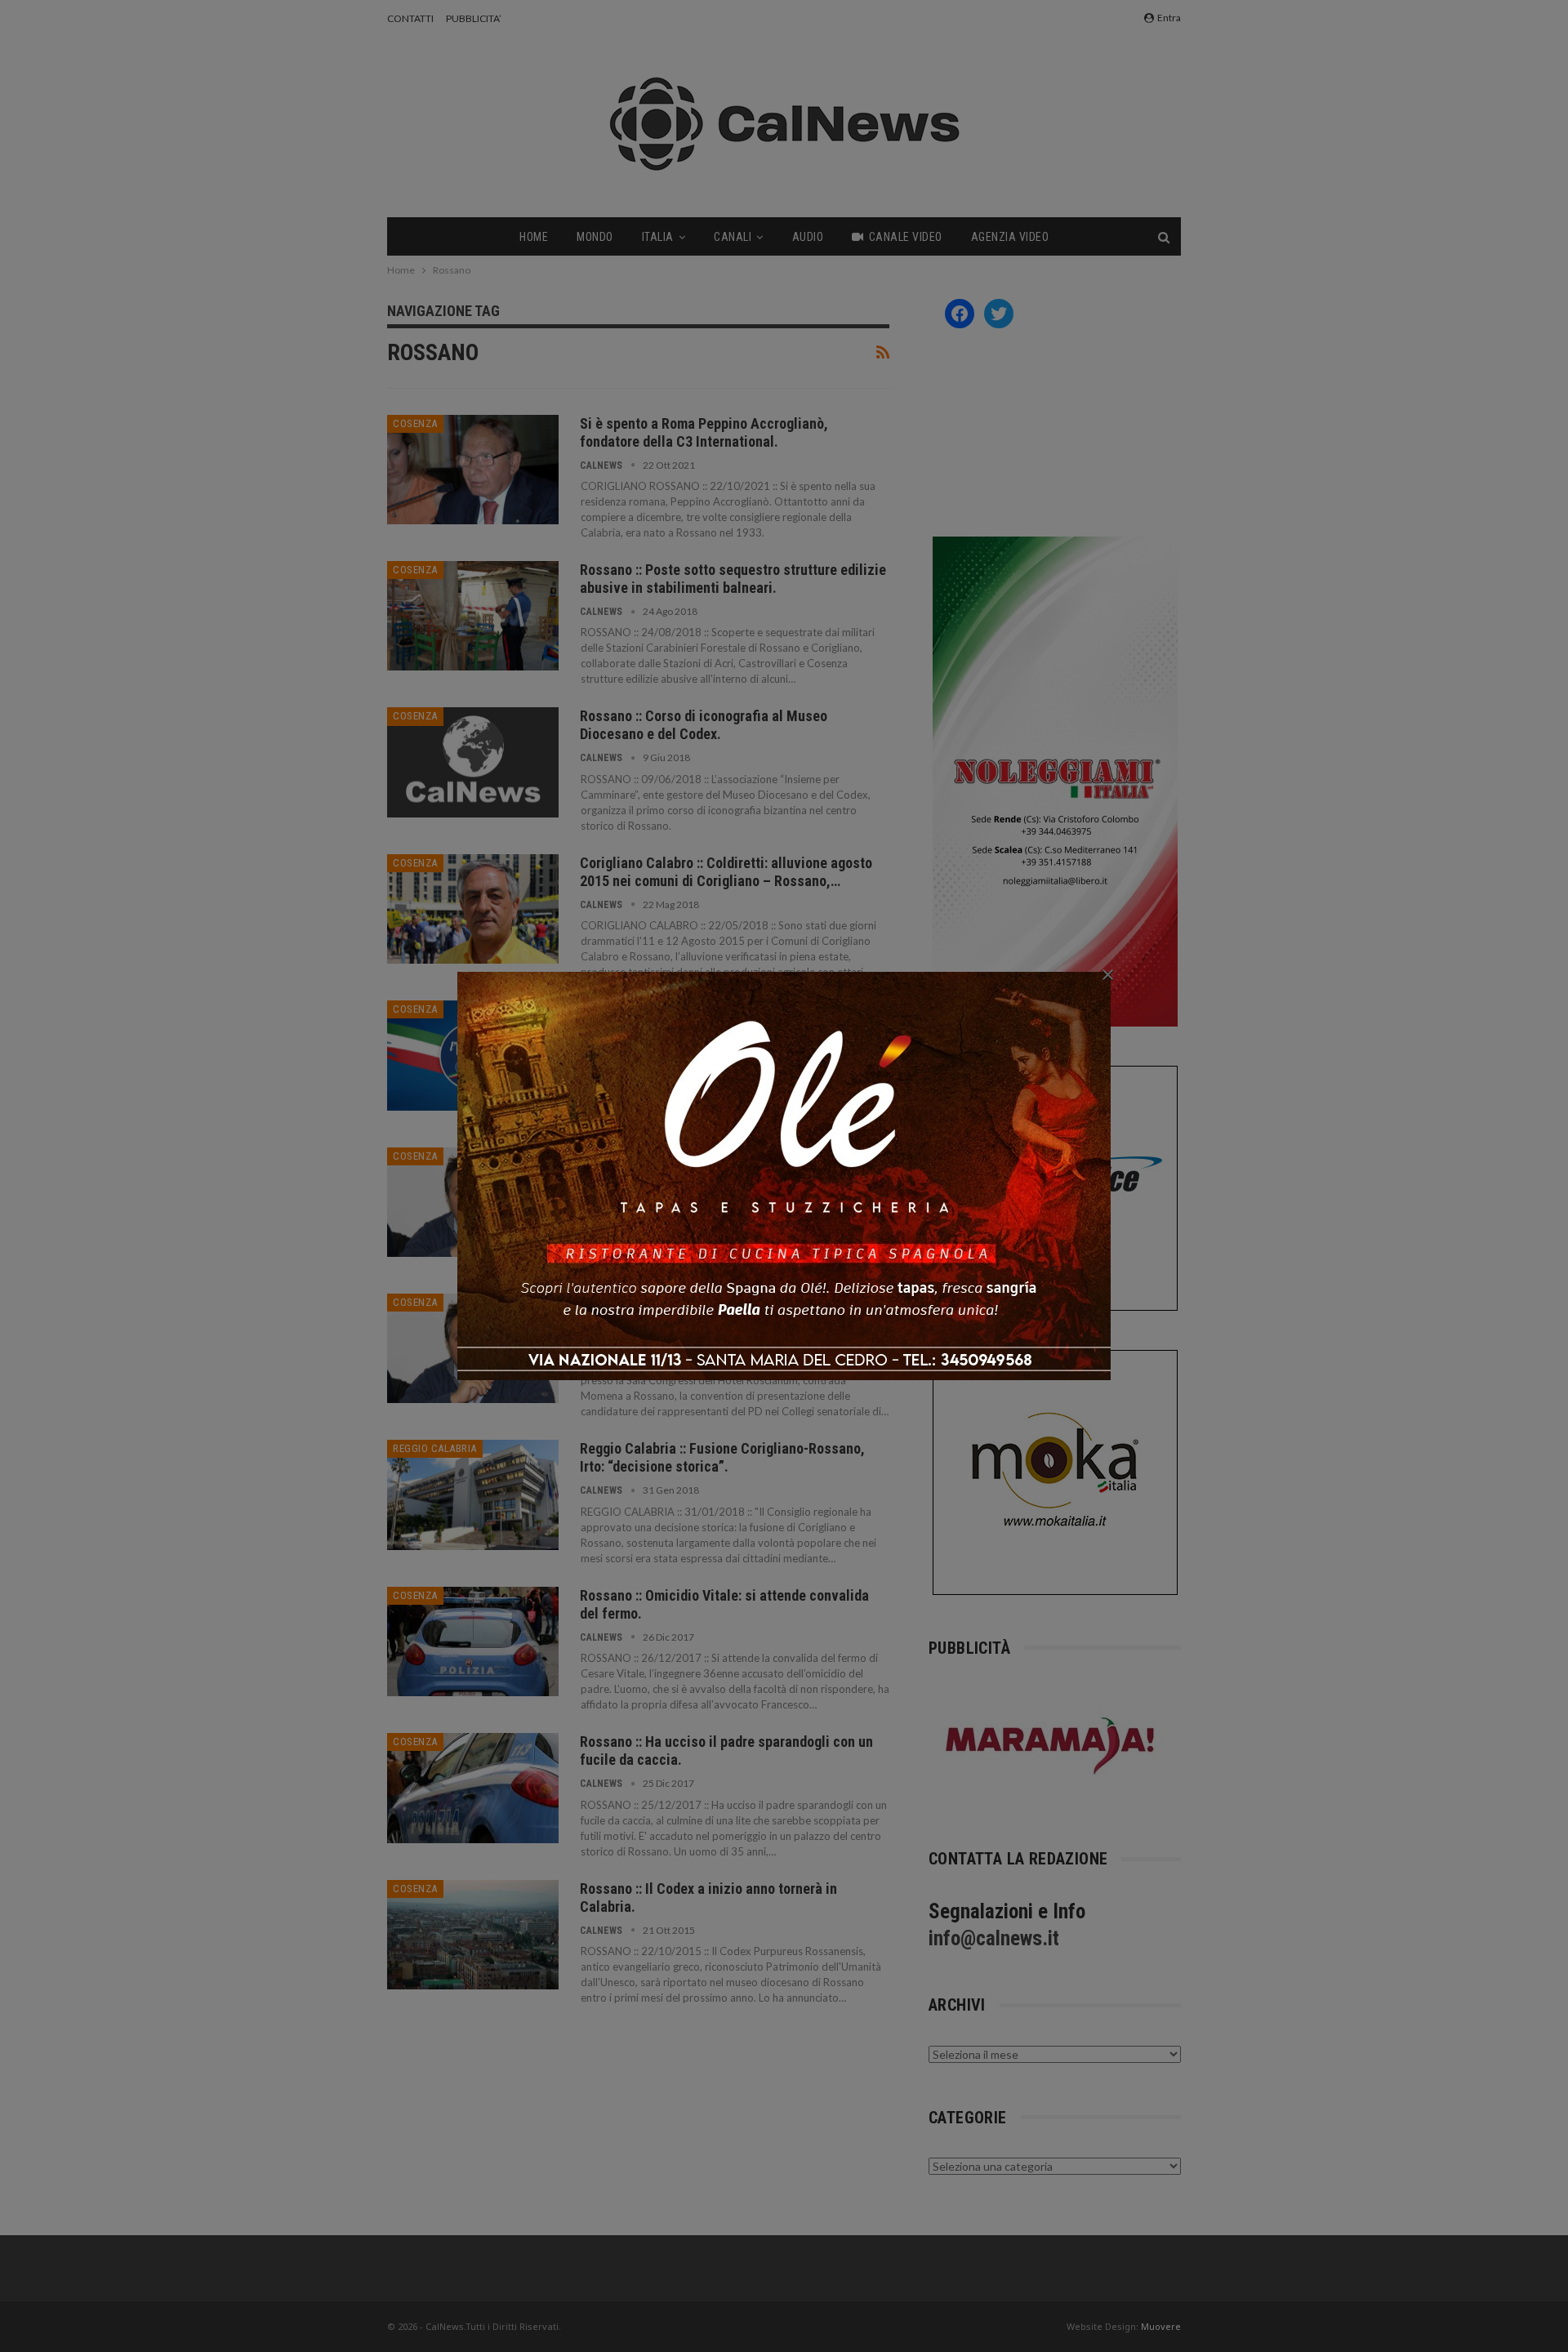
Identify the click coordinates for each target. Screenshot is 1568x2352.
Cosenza (415, 423)
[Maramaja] (1051, 1746)
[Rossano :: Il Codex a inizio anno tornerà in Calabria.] (473, 1935)
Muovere (1161, 2326)
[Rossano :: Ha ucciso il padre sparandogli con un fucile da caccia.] (473, 1788)
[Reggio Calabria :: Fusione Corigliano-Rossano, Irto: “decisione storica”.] (473, 1494)
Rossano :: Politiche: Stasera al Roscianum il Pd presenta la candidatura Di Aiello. (724, 1311)
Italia (658, 237)
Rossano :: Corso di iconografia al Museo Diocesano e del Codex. (704, 725)
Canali (733, 237)
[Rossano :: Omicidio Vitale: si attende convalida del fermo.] (473, 1641)
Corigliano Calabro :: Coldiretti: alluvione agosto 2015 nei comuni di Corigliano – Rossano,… (726, 872)
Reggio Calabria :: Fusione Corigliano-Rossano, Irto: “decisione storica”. (722, 1457)
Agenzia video (1010, 237)
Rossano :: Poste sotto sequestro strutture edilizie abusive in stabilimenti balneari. (733, 579)
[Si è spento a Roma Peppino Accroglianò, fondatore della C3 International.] (473, 470)
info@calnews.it (994, 1938)
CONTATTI (410, 18)
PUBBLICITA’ (474, 18)
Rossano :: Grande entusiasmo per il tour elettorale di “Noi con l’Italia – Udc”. (734, 1018)
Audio (808, 237)
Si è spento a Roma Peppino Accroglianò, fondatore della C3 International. (704, 432)
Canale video (906, 237)
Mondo (595, 237)
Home (534, 237)
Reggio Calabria (435, 1448)
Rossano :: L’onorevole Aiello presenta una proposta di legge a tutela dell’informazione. (715, 1165)
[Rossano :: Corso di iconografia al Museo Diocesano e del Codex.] (473, 762)
